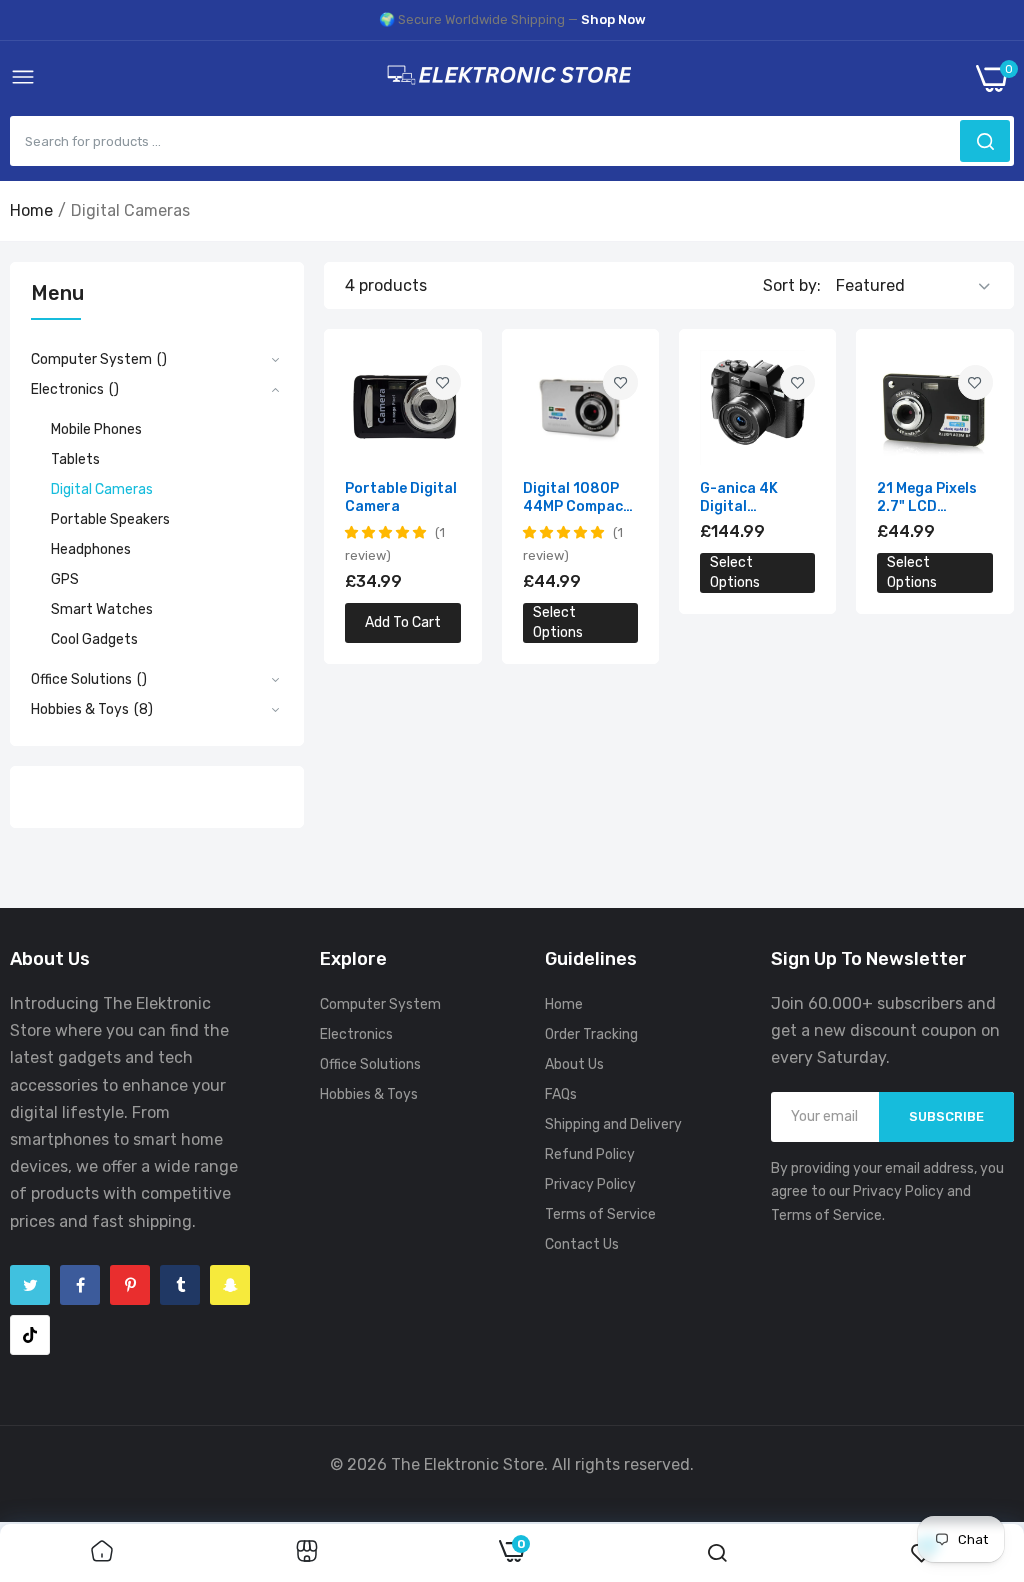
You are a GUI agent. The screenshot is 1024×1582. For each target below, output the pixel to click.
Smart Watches (102, 609)
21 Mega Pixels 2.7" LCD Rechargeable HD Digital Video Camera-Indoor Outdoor (933, 498)
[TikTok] (30, 1335)
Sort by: (792, 285)
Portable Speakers (110, 519)
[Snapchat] (230, 1285)
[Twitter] (30, 1285)
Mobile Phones (96, 429)
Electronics (356, 1034)
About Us (574, 1064)
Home (31, 210)
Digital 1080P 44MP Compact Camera (576, 498)
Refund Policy (590, 1154)
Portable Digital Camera (401, 497)
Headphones (91, 549)
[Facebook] (80, 1285)
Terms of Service (600, 1214)
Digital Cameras (102, 489)
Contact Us (582, 1244)
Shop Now (613, 19)
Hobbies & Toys (369, 1094)
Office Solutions (370, 1064)
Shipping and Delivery (613, 1124)
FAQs (561, 1094)
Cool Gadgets (94, 639)
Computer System (380, 1004)
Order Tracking (591, 1034)
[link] (443, 382)
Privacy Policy (590, 1184)
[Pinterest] (130, 1285)
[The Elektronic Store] (506, 78)
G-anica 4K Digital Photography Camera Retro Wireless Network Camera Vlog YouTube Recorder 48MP (754, 498)
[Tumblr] (180, 1285)
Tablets (75, 459)
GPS (65, 579)
